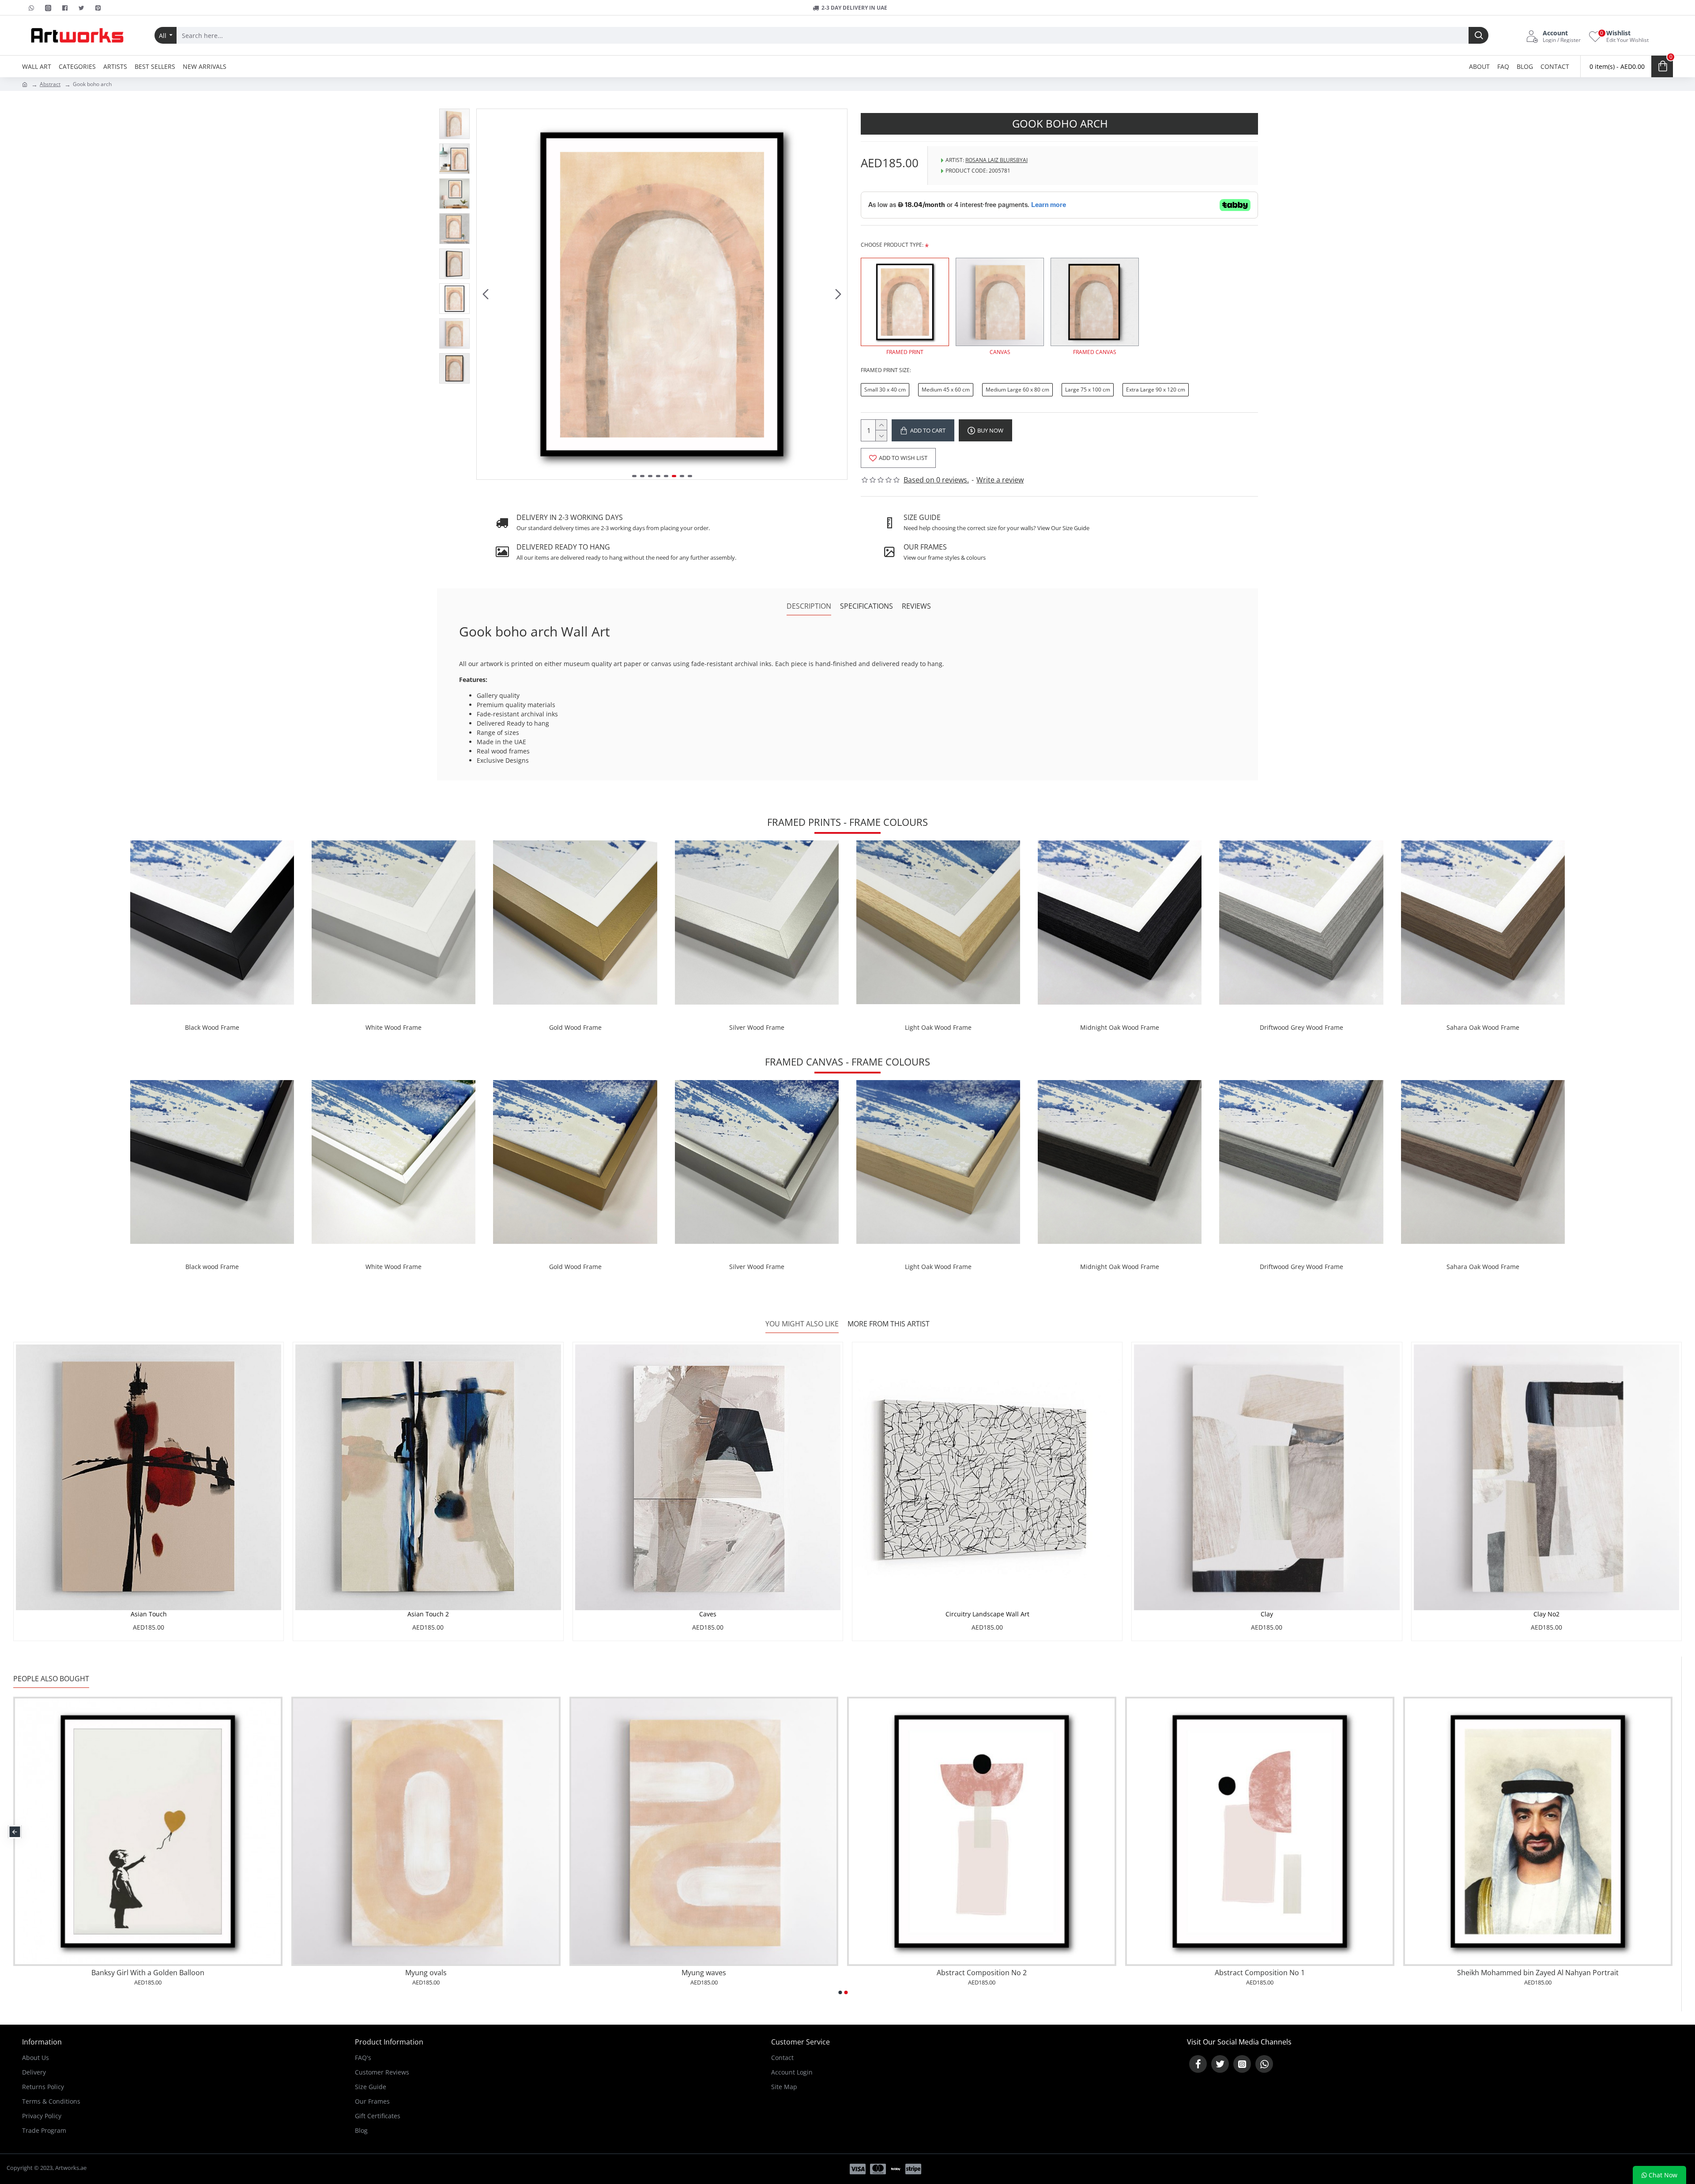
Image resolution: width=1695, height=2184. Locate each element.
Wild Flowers (1260, 1973)
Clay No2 (1546, 1614)
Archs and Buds (982, 1973)
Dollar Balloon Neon (426, 1973)
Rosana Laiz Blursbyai (996, 160)
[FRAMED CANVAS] (1095, 302)
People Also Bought (51, 1679)
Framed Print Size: (886, 370)
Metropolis (704, 1973)
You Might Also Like (802, 1324)
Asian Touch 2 (428, 1614)
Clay (1267, 1614)
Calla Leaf (1538, 1973)
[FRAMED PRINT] (905, 302)
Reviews (916, 606)
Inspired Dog (148, 1973)
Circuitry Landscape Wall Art (987, 1614)
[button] (486, 294)
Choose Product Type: (892, 245)
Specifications (866, 606)
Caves (708, 1614)
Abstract (50, 84)
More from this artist (889, 1324)
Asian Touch (149, 1614)
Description (809, 606)
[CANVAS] (1000, 302)
